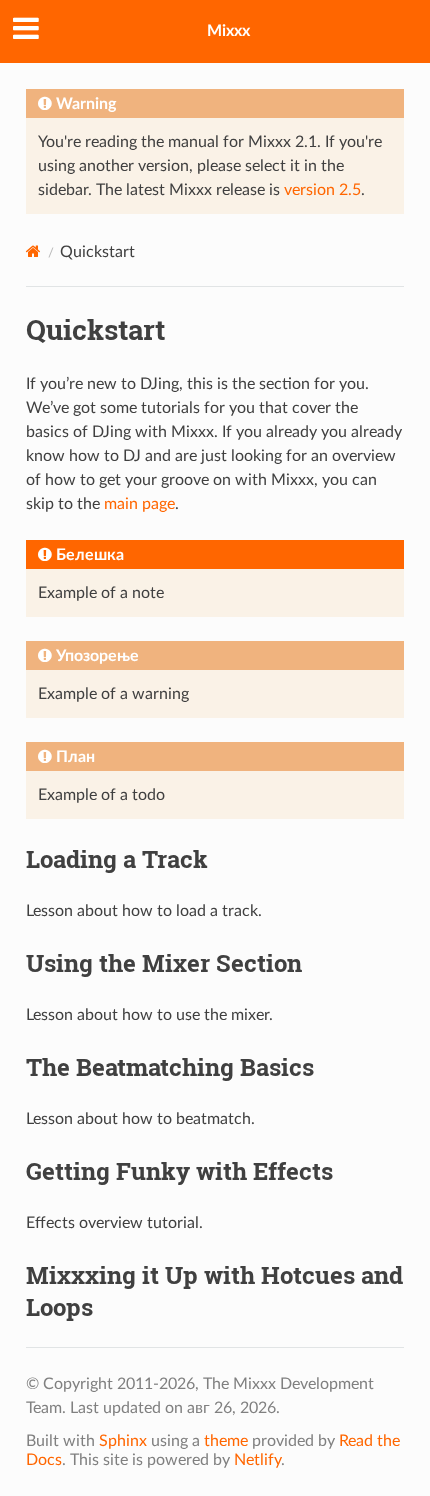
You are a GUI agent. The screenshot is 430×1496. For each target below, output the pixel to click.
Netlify (257, 1460)
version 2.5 (322, 190)
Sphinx (123, 1441)
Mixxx (228, 31)
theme (226, 1441)
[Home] (33, 251)
